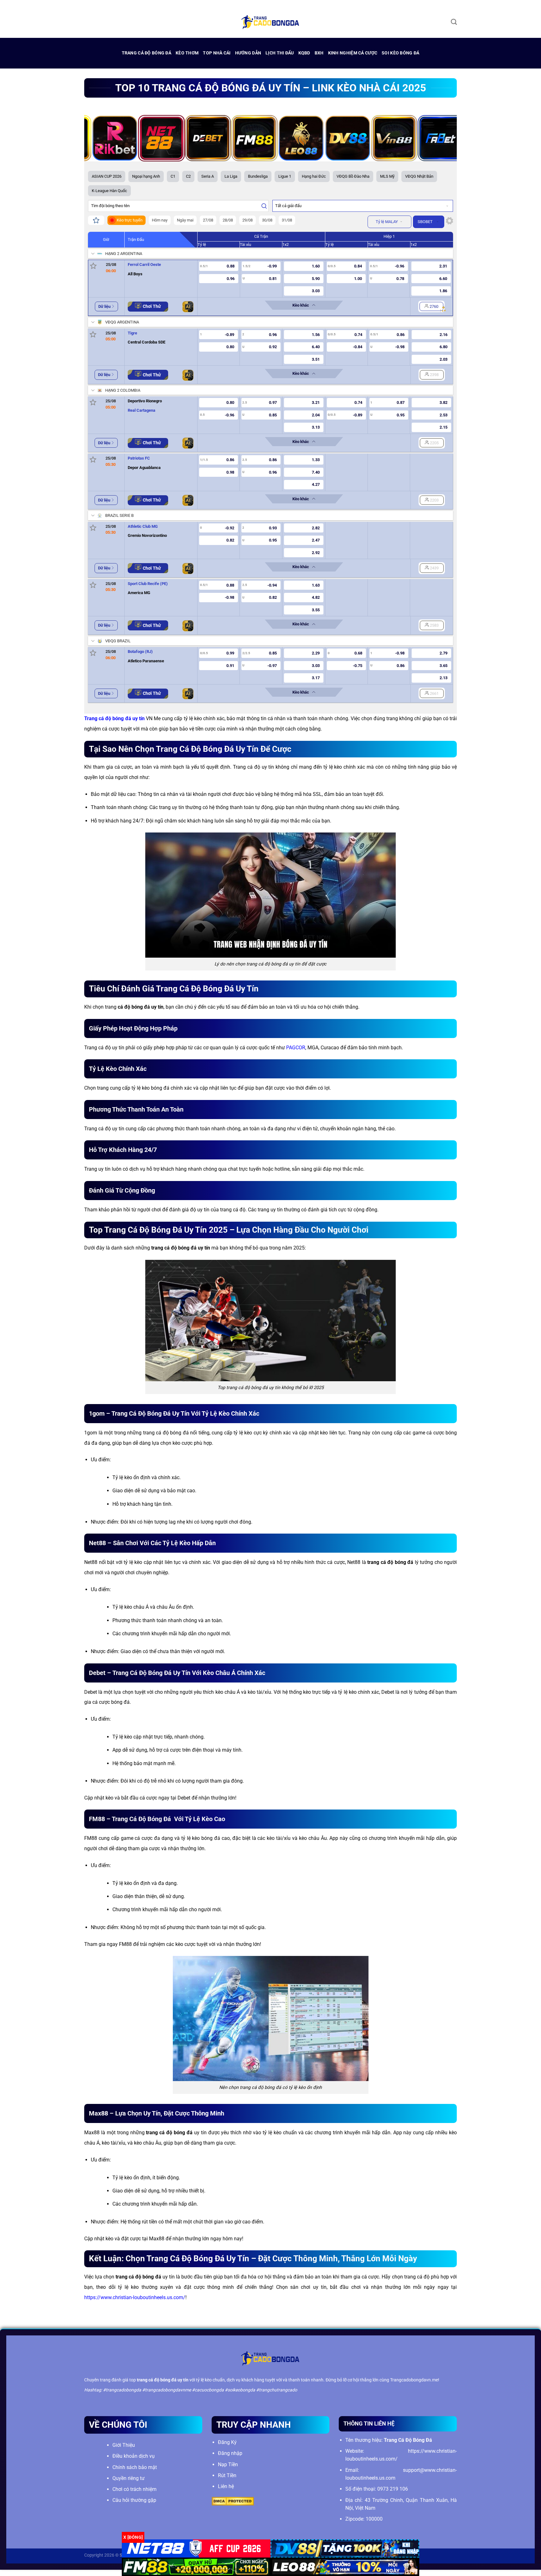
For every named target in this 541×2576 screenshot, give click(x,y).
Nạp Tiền (228, 2464)
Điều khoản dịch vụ (134, 2456)
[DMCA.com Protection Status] (233, 2501)
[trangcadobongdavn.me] (270, 22)
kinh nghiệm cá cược (353, 53)
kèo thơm (187, 53)
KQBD (304, 53)
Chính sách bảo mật (135, 2467)
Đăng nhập (230, 2453)
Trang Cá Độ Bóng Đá (147, 53)
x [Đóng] (133, 2537)
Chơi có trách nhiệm (134, 2489)
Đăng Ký (227, 2442)
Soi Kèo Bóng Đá (400, 53)
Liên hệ (226, 2486)
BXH (319, 53)
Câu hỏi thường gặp (134, 2500)
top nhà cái (217, 53)
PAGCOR (296, 1048)
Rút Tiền (227, 2475)
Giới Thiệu (124, 2445)
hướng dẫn (248, 53)
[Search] (454, 22)
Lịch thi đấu (280, 53)
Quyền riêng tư (129, 2478)
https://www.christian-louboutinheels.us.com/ (135, 2297)
